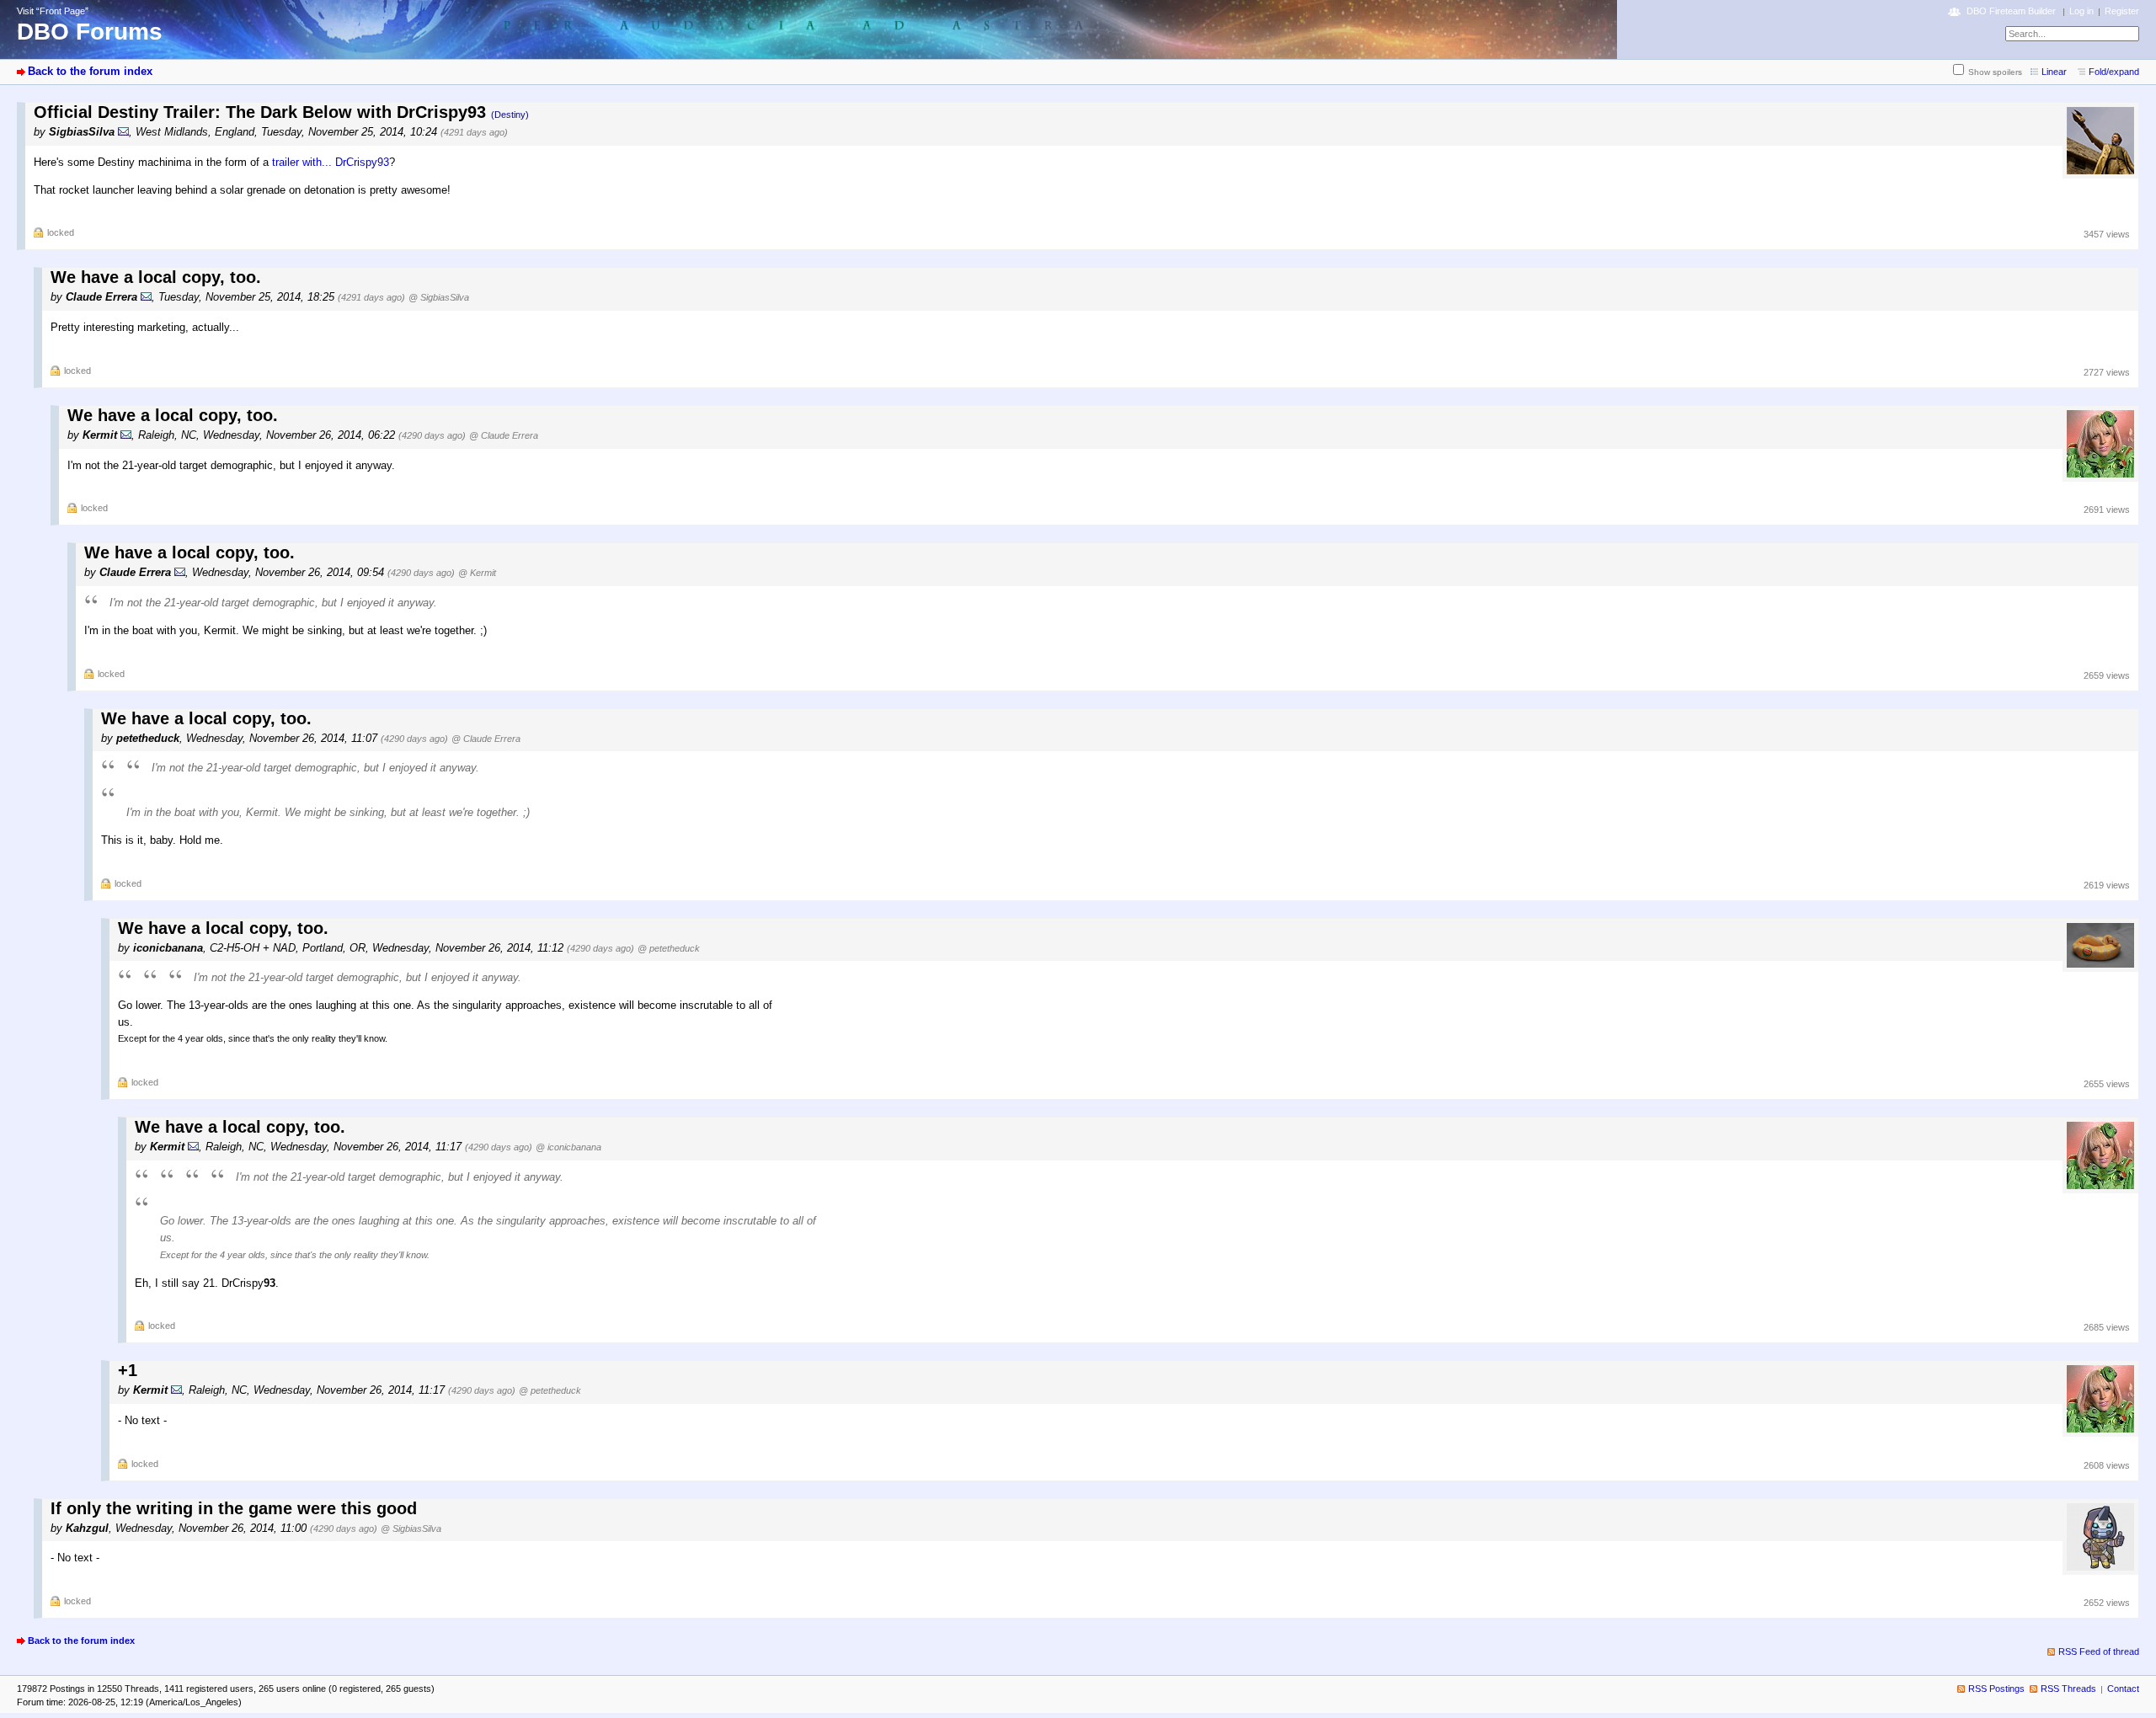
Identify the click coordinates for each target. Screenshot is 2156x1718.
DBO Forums (90, 32)
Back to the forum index (90, 71)
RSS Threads (2068, 1689)
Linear (2054, 72)
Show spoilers (1995, 72)
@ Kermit (477, 573)
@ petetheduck (669, 948)
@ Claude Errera (504, 435)
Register (2122, 11)
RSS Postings (1996, 1689)
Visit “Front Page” (53, 11)
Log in (2081, 11)
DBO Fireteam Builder (2011, 11)
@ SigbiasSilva (439, 297)
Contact (2123, 1689)
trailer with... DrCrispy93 (331, 162)
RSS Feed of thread (2099, 1651)
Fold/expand (2114, 72)
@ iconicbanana (568, 1147)
